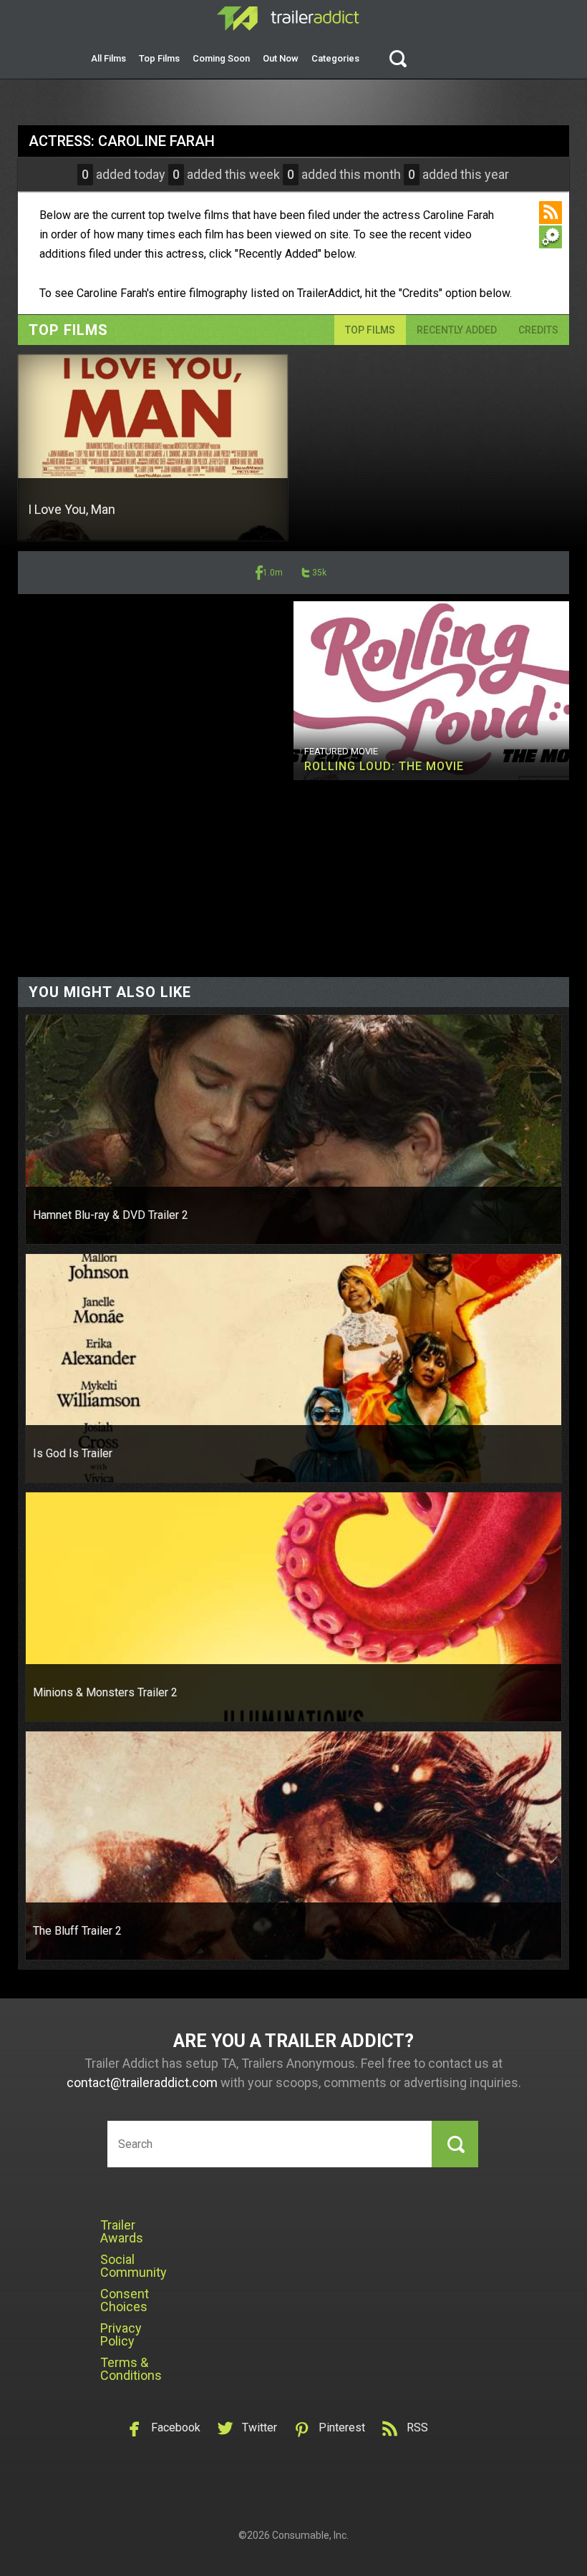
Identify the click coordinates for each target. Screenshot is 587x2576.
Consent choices (125, 2300)
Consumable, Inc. (310, 2535)
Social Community (134, 2266)
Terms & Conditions (131, 2369)
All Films (108, 58)
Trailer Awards (122, 2231)
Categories (335, 58)
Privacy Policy (121, 2334)
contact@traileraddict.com (142, 2082)
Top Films (159, 58)
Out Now (281, 58)
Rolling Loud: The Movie (384, 766)
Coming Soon (221, 58)
